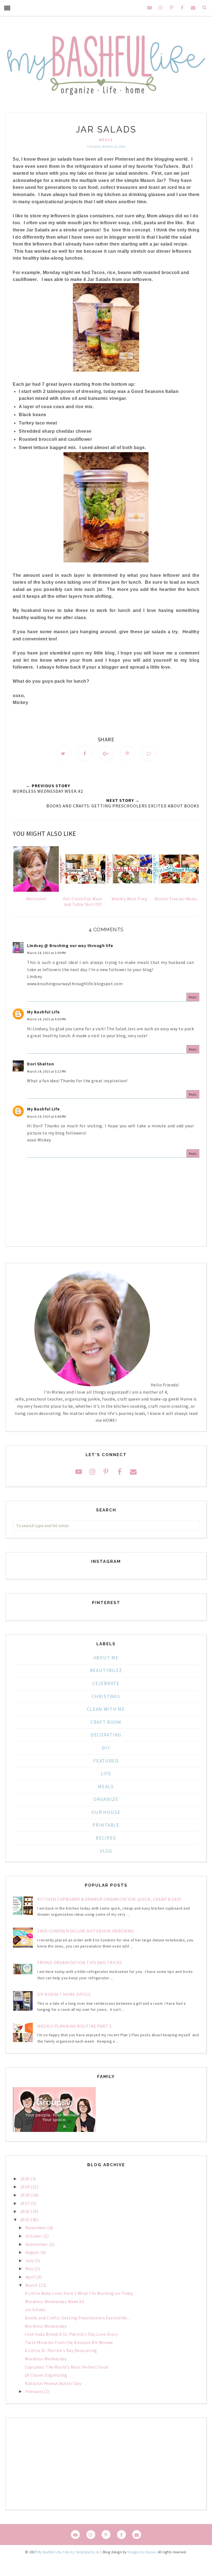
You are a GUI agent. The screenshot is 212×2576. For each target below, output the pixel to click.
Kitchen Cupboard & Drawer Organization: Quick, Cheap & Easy (109, 1899)
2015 (25, 2220)
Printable (106, 1825)
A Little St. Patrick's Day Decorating (61, 2350)
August (33, 2252)
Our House (106, 1812)
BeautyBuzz (106, 1670)
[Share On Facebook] (85, 753)
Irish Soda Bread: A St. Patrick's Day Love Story (71, 2334)
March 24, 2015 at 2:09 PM (47, 953)
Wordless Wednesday (46, 2326)
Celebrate (106, 1683)
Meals (106, 140)
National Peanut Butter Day (53, 2383)
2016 (25, 2211)
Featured (106, 1761)
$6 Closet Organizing (46, 2375)
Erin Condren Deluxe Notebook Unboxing (86, 1931)
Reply (193, 997)
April (31, 2277)
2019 (25, 2187)
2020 (25, 2179)
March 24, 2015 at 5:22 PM (47, 1071)
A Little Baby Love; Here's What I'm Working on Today (79, 2293)
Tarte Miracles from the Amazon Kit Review (69, 2342)
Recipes (106, 1838)
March (32, 2285)
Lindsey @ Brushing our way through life (70, 945)
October (34, 2236)
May (30, 2269)
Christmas (106, 1696)
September (37, 2244)
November (36, 2228)
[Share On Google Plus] (106, 753)
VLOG (106, 1851)
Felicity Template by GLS (82, 2552)
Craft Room (106, 1722)
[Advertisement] (106, 2464)
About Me (106, 1658)
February (35, 2391)
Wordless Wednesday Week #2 (54, 2301)
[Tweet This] (63, 753)
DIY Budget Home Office (64, 1994)
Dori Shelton (40, 1064)
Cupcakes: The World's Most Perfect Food (67, 2367)
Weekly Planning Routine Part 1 (74, 2026)
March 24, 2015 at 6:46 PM (47, 1116)
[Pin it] (128, 753)
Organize (106, 1799)
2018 (25, 2195)
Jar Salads (35, 2309)
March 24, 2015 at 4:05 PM (47, 1019)
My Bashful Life (43, 1012)
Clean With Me (106, 1709)
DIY (106, 1748)
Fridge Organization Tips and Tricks (80, 1962)
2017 (25, 2203)
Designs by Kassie (142, 2552)
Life (106, 1774)
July (30, 2260)
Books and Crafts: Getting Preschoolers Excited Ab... (77, 2318)
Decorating (106, 1735)
